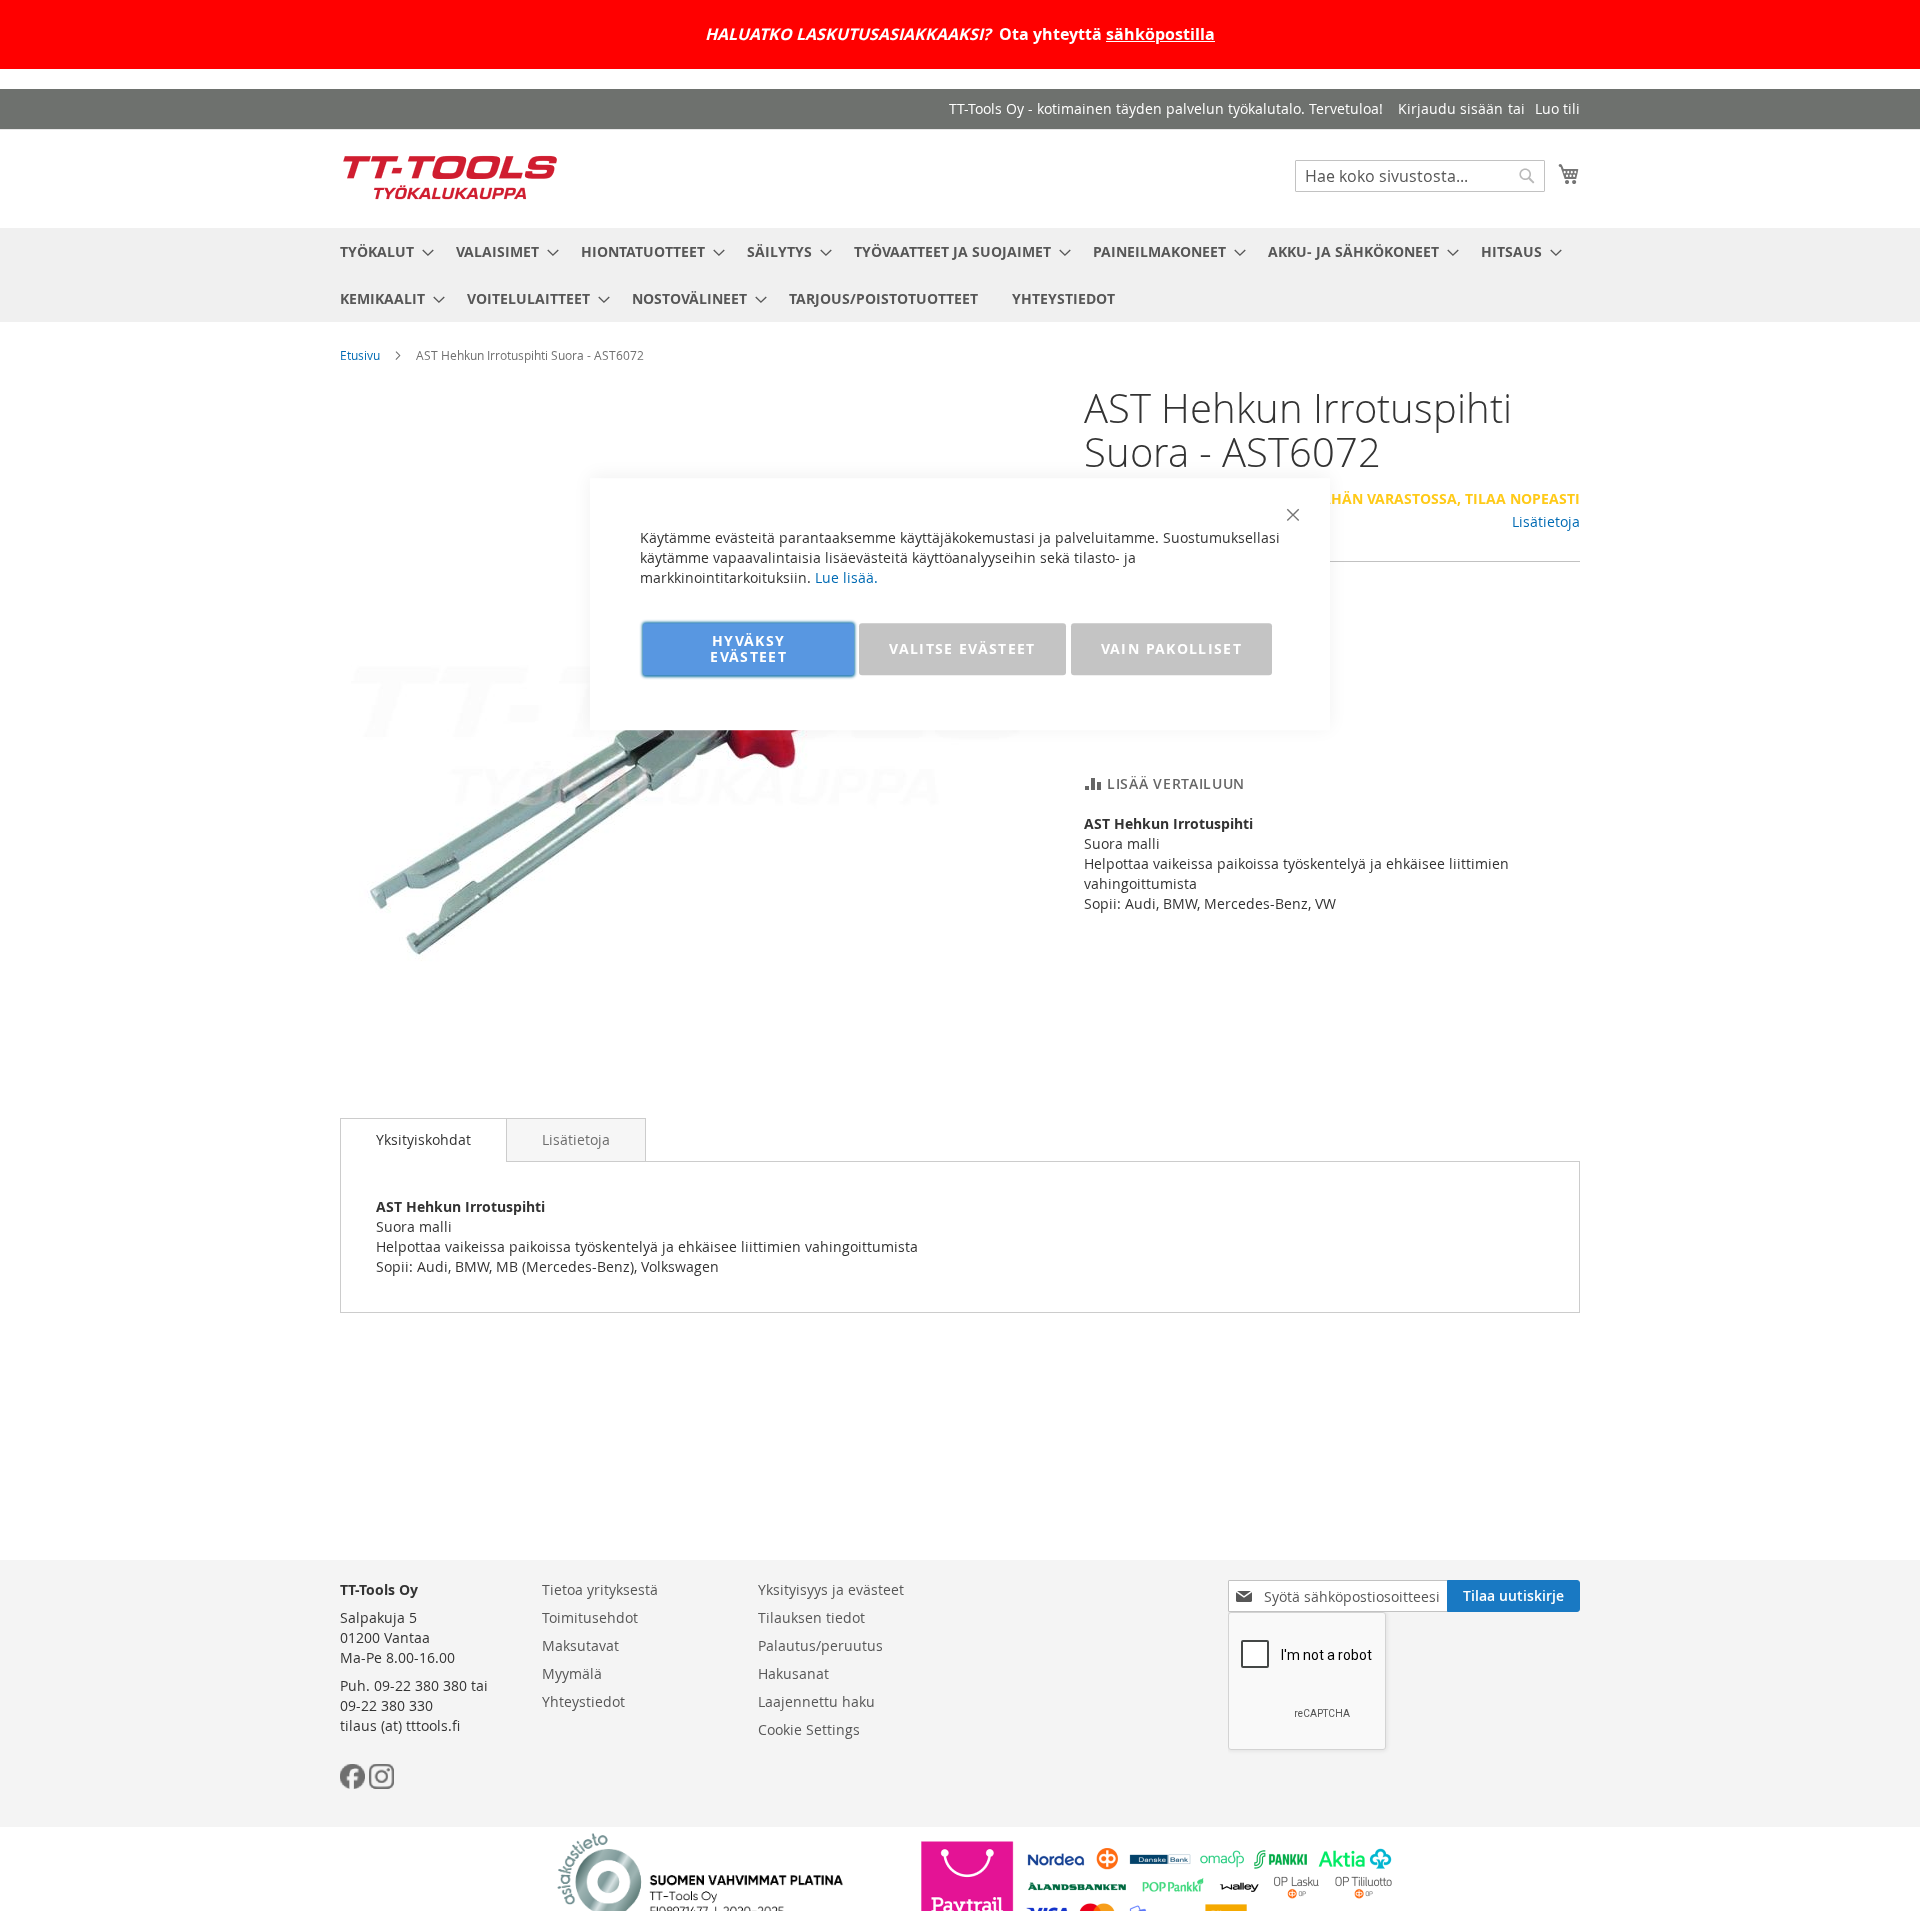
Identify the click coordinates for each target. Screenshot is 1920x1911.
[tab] (423, 1140)
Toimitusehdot (590, 1617)
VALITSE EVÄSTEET (962, 648)
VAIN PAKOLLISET (1171, 648)
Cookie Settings (809, 1729)
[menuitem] (381, 251)
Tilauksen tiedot (811, 1617)
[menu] (960, 275)
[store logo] (450, 177)
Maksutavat (580, 1645)
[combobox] (1420, 176)
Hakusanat (793, 1673)
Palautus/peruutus (820, 1645)
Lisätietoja (1546, 521)
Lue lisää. (846, 577)
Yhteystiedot (583, 1701)
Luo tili (1557, 108)
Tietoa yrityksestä (600, 1589)
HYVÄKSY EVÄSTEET (748, 648)
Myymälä (572, 1673)
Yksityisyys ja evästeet (831, 1589)
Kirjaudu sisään (1450, 108)
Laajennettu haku (816, 1701)
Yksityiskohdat (423, 1139)
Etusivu (360, 355)
